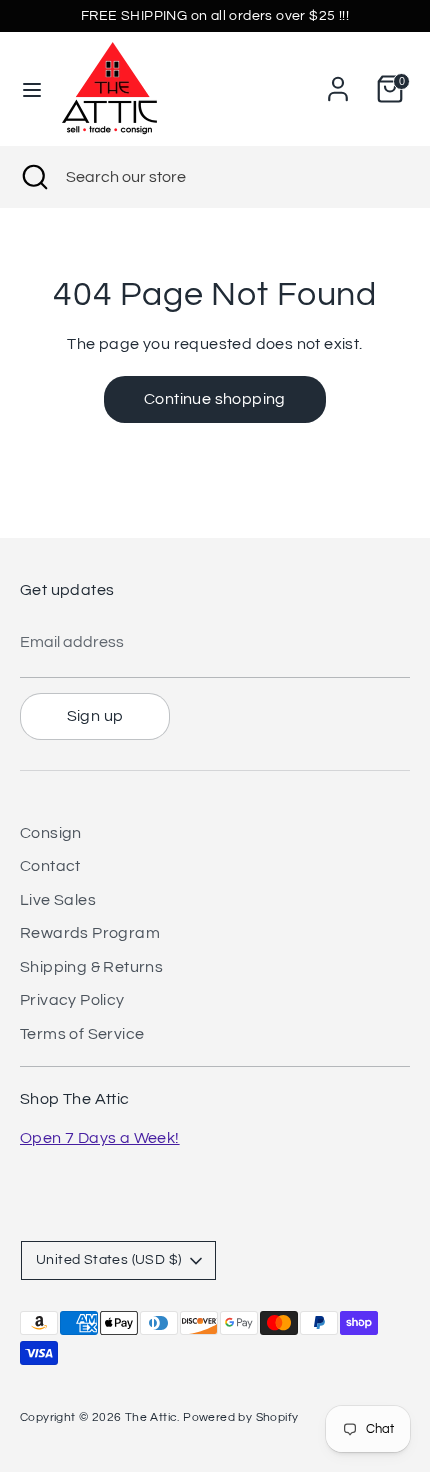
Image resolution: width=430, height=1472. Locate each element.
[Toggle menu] (32, 88)
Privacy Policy (72, 1000)
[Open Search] (33, 177)
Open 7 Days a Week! (100, 1138)
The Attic (151, 1417)
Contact (50, 866)
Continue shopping (215, 399)
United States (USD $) (108, 1260)
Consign (51, 833)
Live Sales (58, 900)
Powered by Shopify (240, 1417)
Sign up (95, 716)
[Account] (338, 81)
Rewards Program (90, 933)
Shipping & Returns (91, 967)
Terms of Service (82, 1034)
